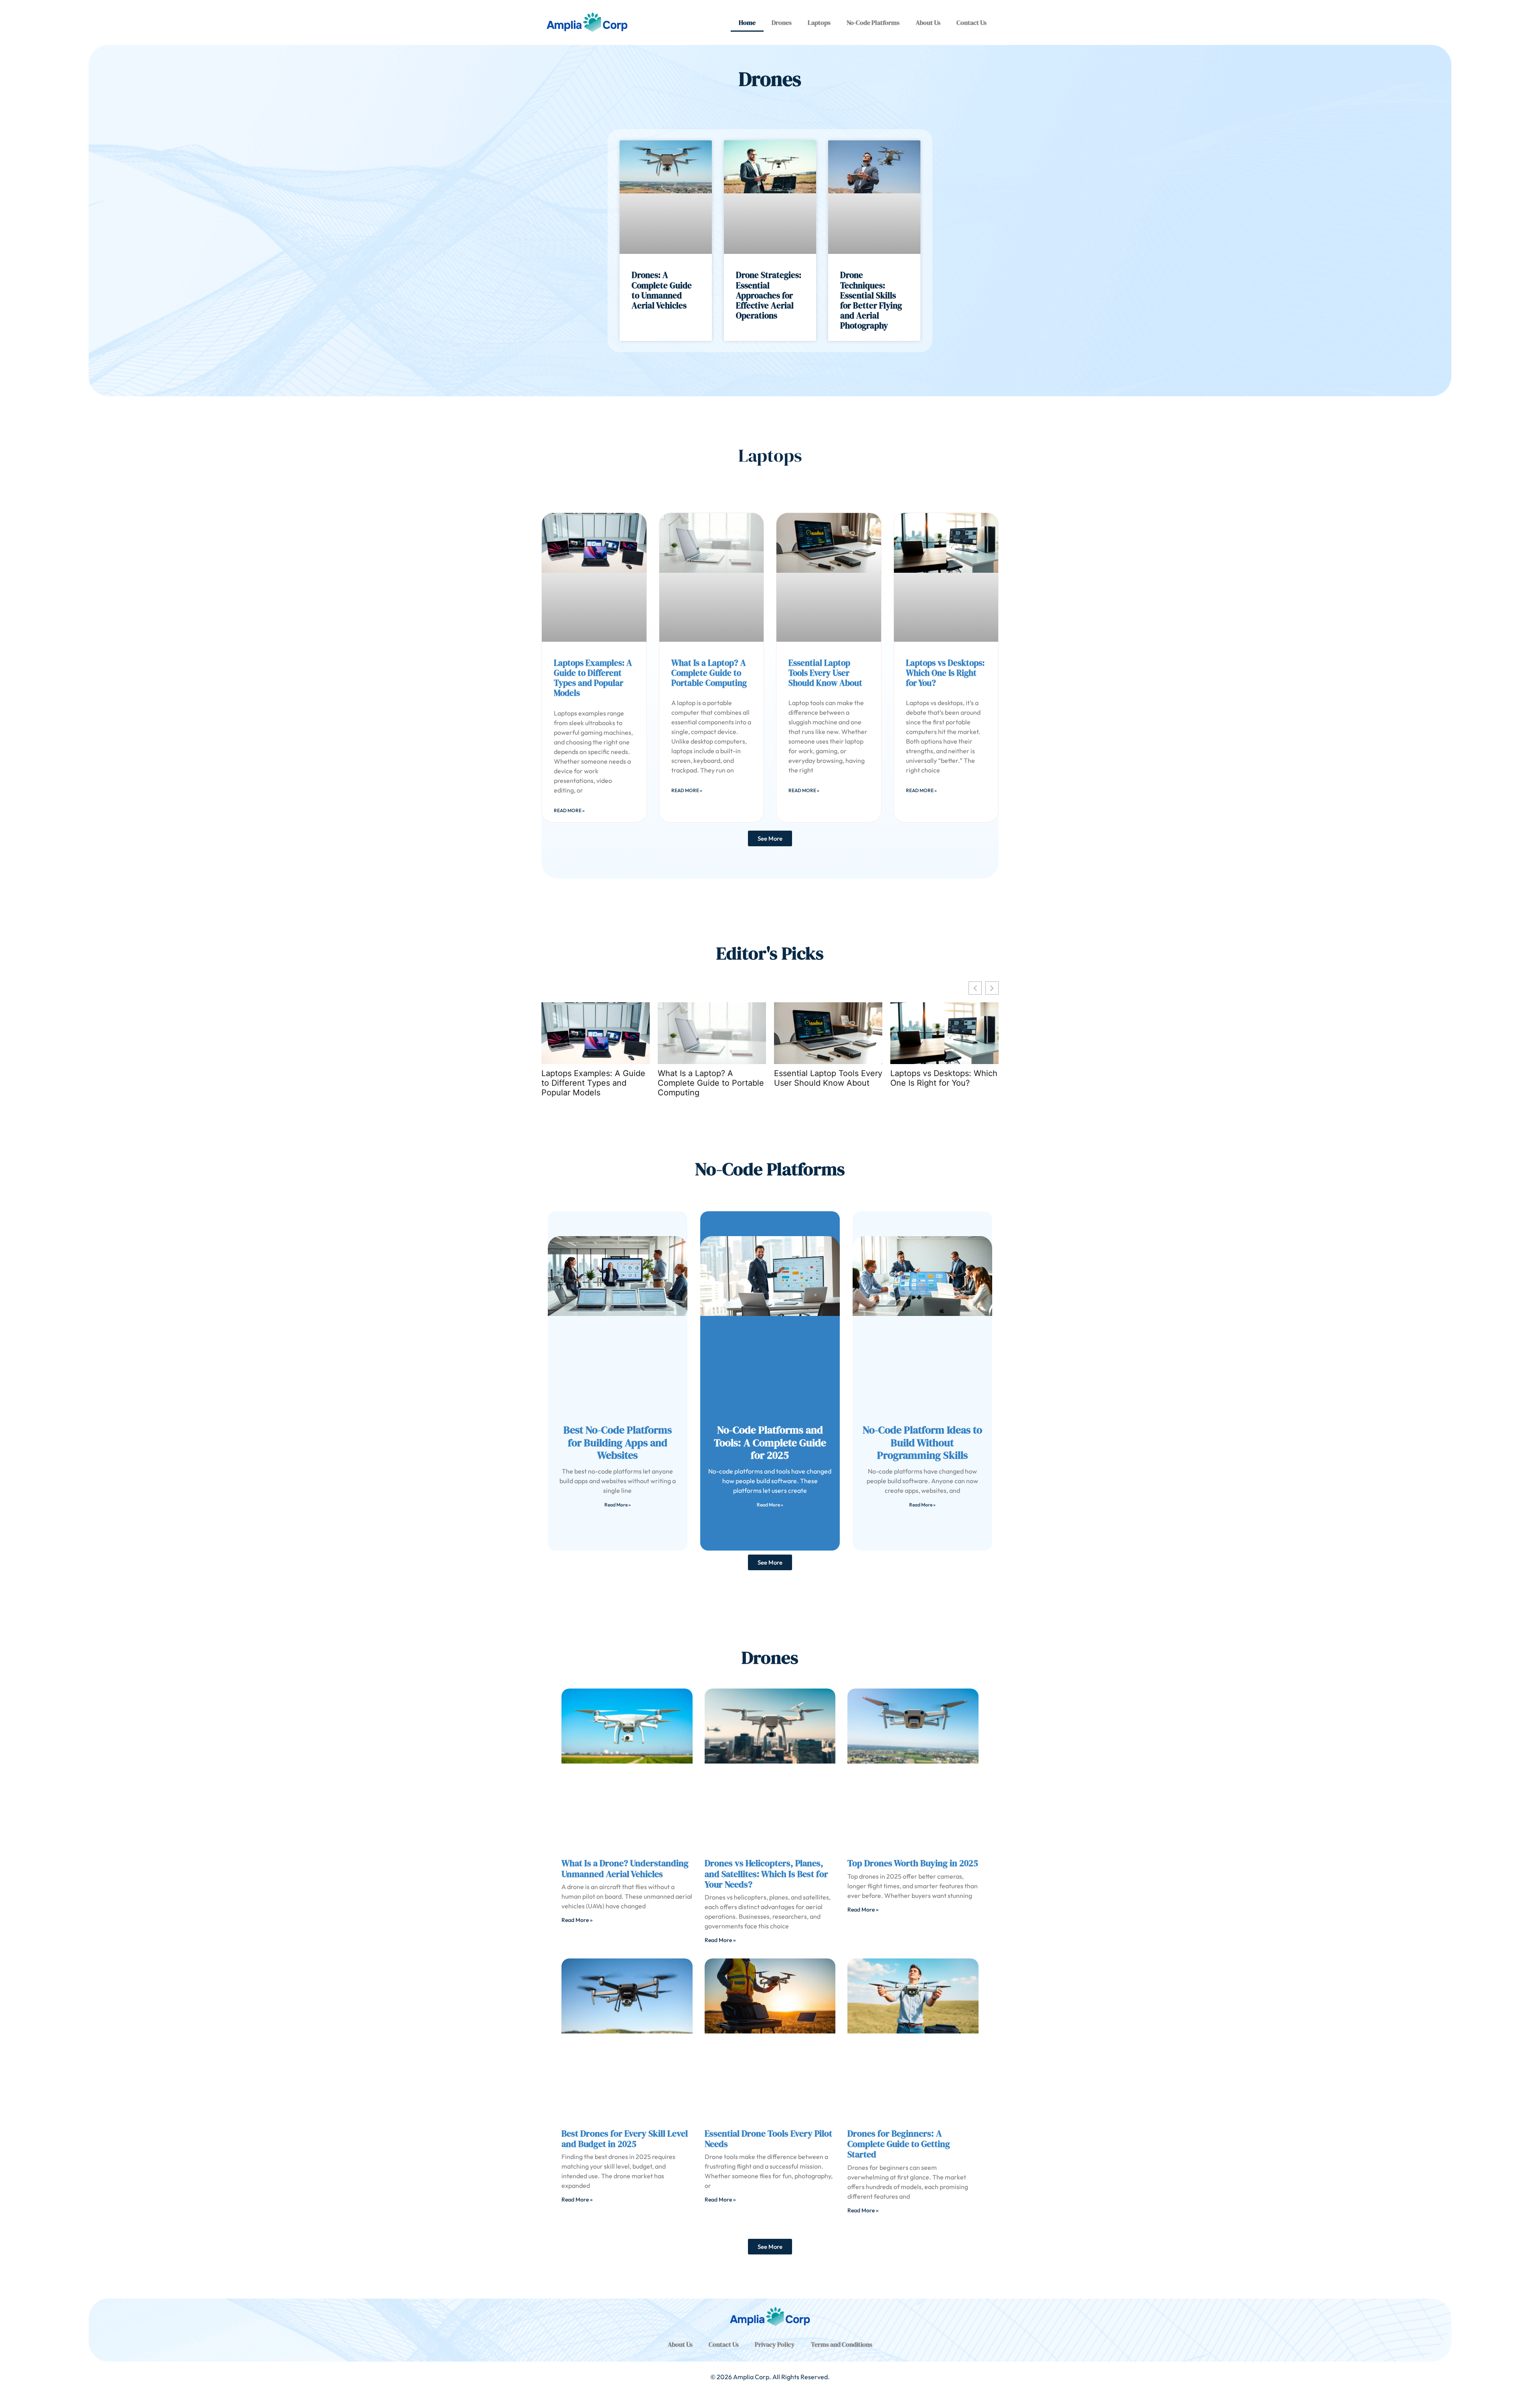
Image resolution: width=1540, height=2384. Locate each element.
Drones (782, 22)
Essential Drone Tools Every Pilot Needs (768, 2139)
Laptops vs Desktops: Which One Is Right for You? (945, 673)
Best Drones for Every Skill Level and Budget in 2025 (625, 2139)
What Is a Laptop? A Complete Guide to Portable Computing (709, 673)
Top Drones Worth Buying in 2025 (913, 1863)
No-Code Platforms (873, 22)
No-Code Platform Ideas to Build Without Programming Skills (922, 1442)
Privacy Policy (775, 2344)
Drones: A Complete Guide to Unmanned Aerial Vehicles (662, 290)
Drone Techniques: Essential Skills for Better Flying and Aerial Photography (871, 300)
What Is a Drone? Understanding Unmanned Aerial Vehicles (625, 1868)
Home (747, 22)
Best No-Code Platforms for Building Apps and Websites (618, 1442)
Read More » (569, 810)
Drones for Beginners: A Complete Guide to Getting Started (899, 2144)
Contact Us (972, 22)
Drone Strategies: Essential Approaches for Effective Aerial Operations (769, 295)
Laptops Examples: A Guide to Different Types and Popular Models (593, 678)
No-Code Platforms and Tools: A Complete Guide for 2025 (770, 1442)
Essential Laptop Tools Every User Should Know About (825, 673)
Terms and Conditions (842, 2344)
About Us (928, 22)
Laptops (819, 22)
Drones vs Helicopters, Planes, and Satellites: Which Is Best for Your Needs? (766, 1874)
